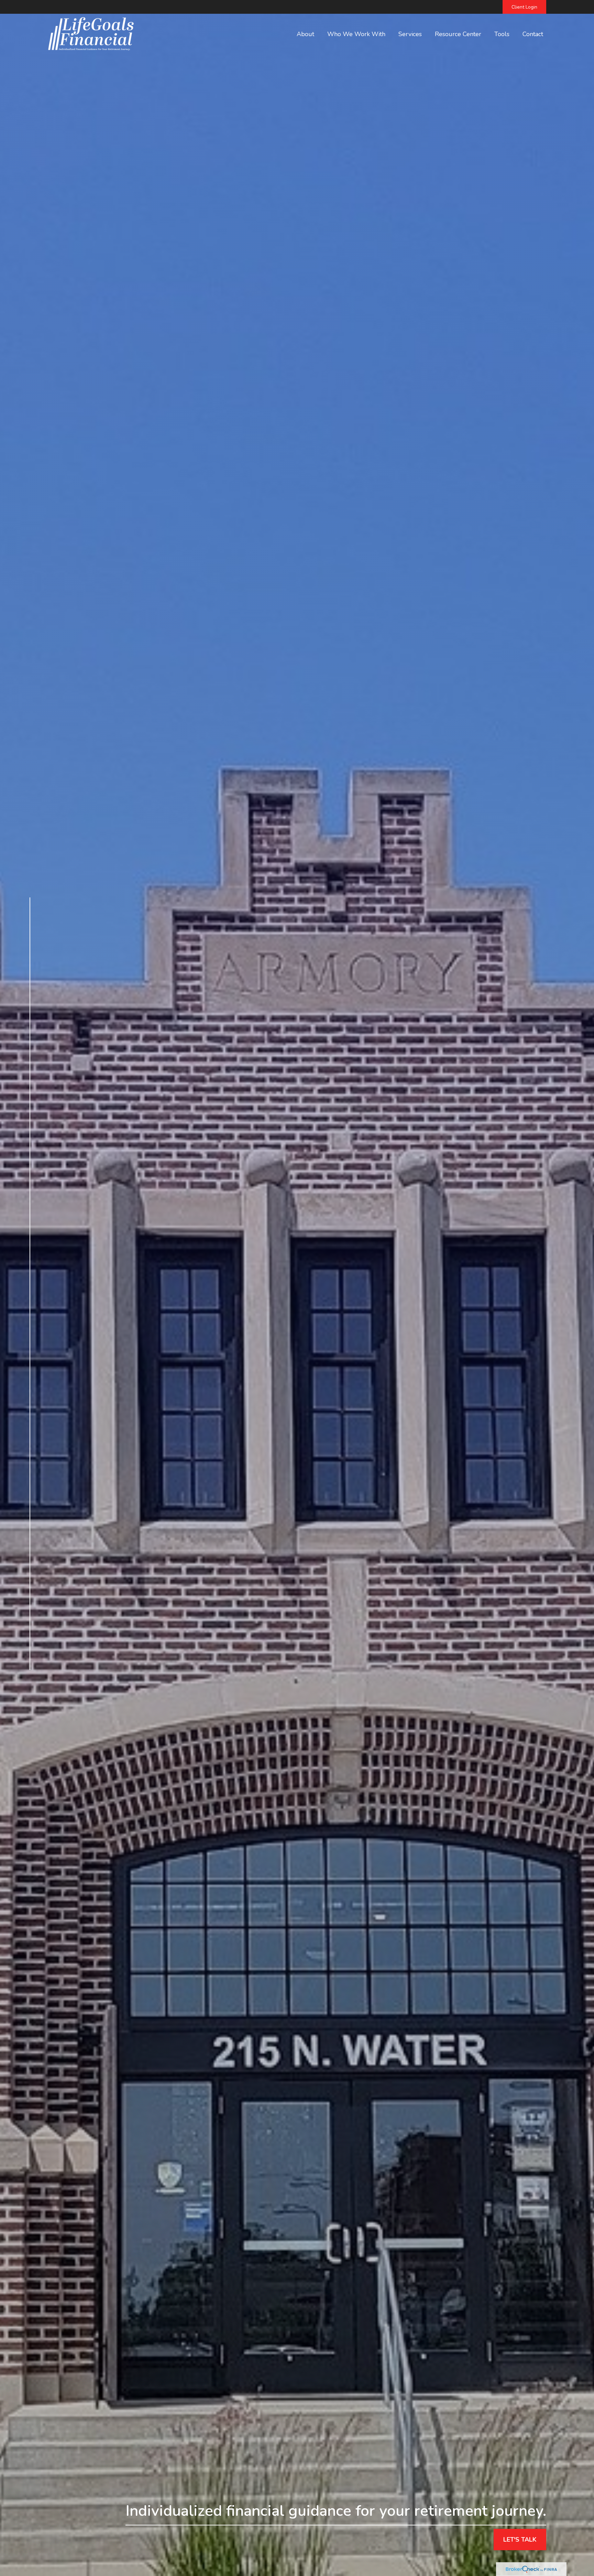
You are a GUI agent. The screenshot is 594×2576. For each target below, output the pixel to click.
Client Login (524, 7)
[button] (305, 34)
